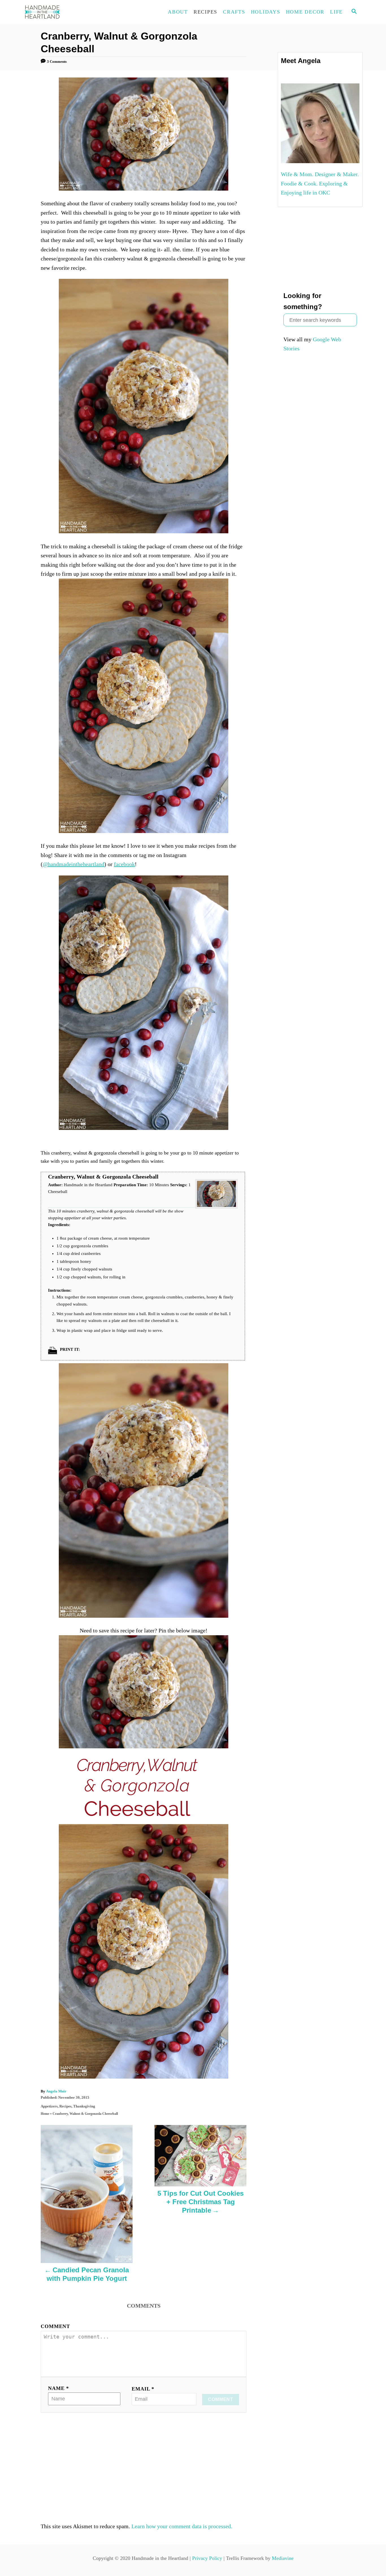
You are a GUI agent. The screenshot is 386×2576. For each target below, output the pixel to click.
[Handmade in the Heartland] (74, 12)
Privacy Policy (207, 2558)
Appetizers (49, 2106)
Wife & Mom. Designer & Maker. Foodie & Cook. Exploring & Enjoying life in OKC (320, 183)
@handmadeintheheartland (73, 864)
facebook (124, 864)
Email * (143, 2389)
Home (45, 2114)
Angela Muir (56, 2091)
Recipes (65, 2106)
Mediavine (283, 2558)
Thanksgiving (84, 2106)
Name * (58, 2388)
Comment (55, 2326)
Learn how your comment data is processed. (182, 2526)
